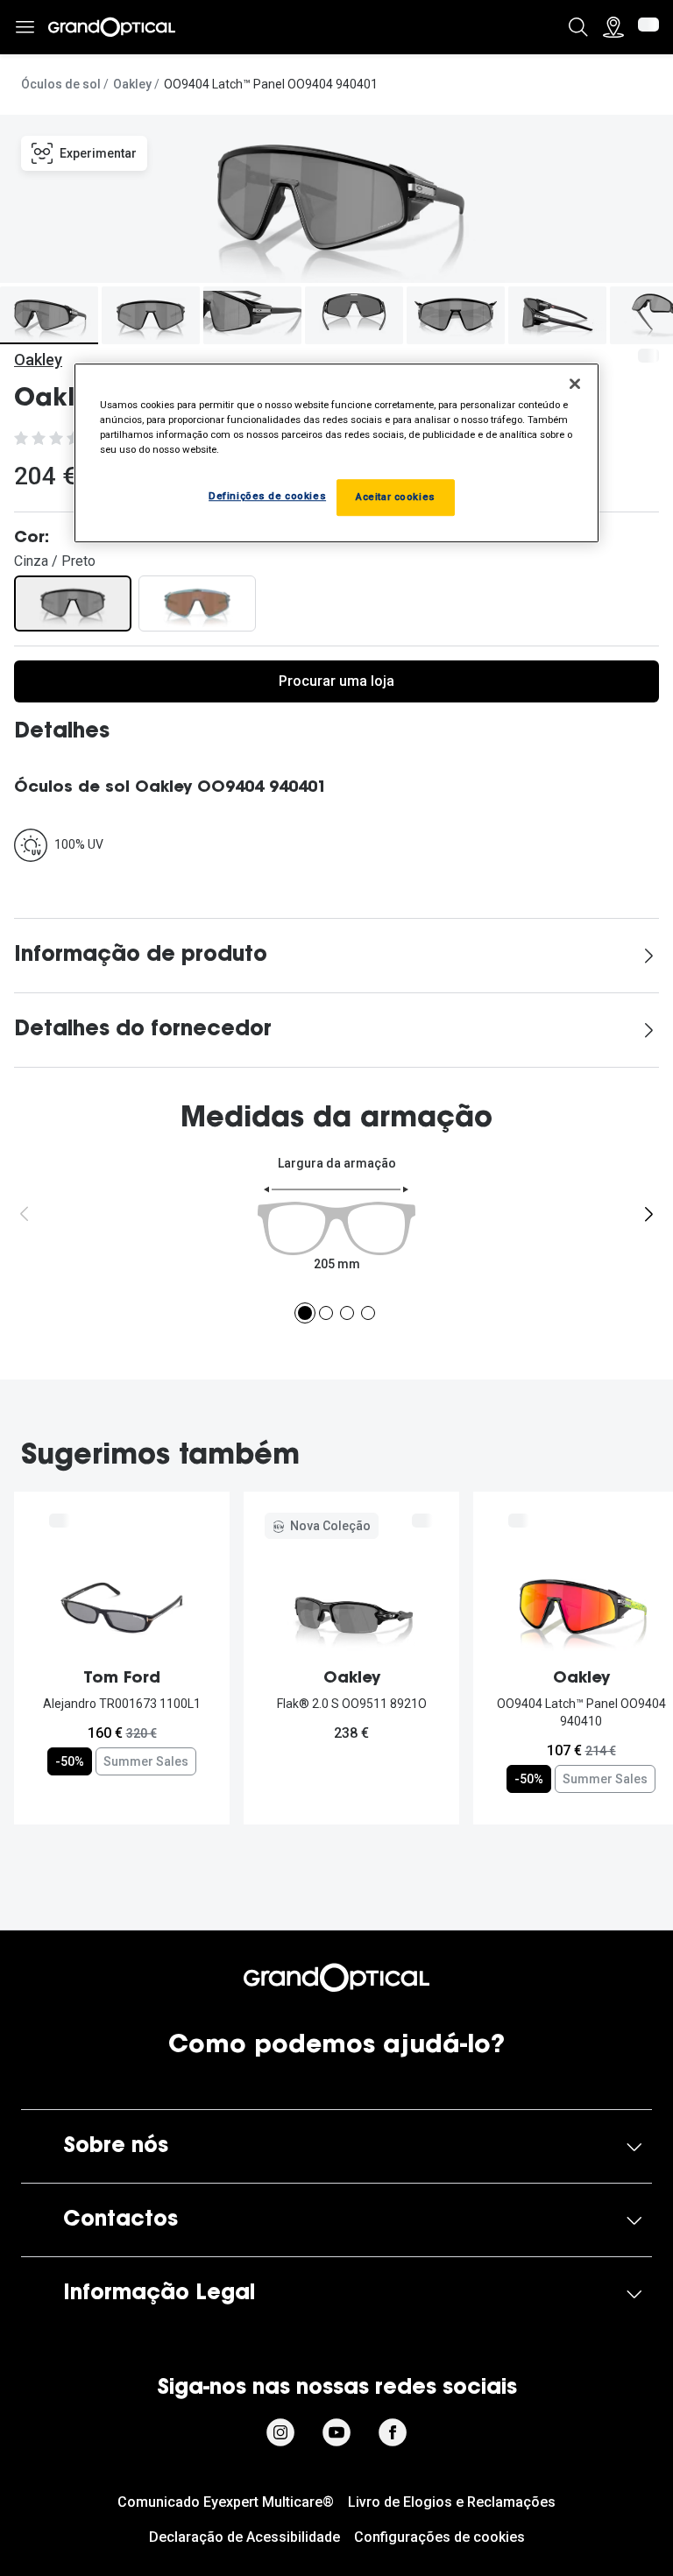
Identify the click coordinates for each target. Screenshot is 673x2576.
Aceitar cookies (396, 498)
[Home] (112, 27)
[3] (347, 1313)
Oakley (132, 84)
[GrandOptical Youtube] (336, 2432)
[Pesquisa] (578, 27)
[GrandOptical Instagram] (280, 2432)
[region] (336, 453)
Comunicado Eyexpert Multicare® (226, 2502)
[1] (305, 1313)
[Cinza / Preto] (73, 603)
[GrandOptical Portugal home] (336, 1978)
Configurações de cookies (439, 2537)
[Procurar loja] (613, 27)
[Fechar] (575, 384)
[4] (368, 1313)
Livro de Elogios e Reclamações (452, 2502)
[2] (326, 1313)
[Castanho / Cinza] (197, 603)
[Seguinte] (648, 1214)
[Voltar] (25, 1214)
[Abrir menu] (25, 28)
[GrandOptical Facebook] (393, 2432)
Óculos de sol (61, 84)
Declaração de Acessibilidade (244, 2537)
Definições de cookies (267, 497)
